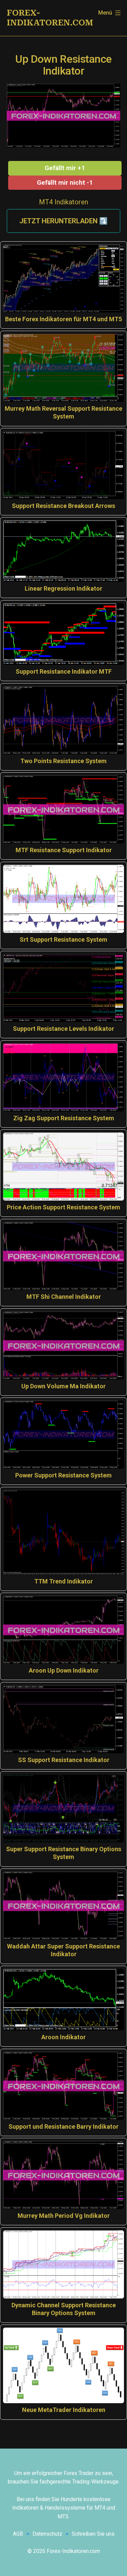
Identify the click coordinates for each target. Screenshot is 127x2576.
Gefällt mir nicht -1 (65, 182)
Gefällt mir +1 (65, 168)
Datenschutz (47, 2534)
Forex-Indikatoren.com (50, 18)
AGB (18, 2534)
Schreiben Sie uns (93, 2534)
